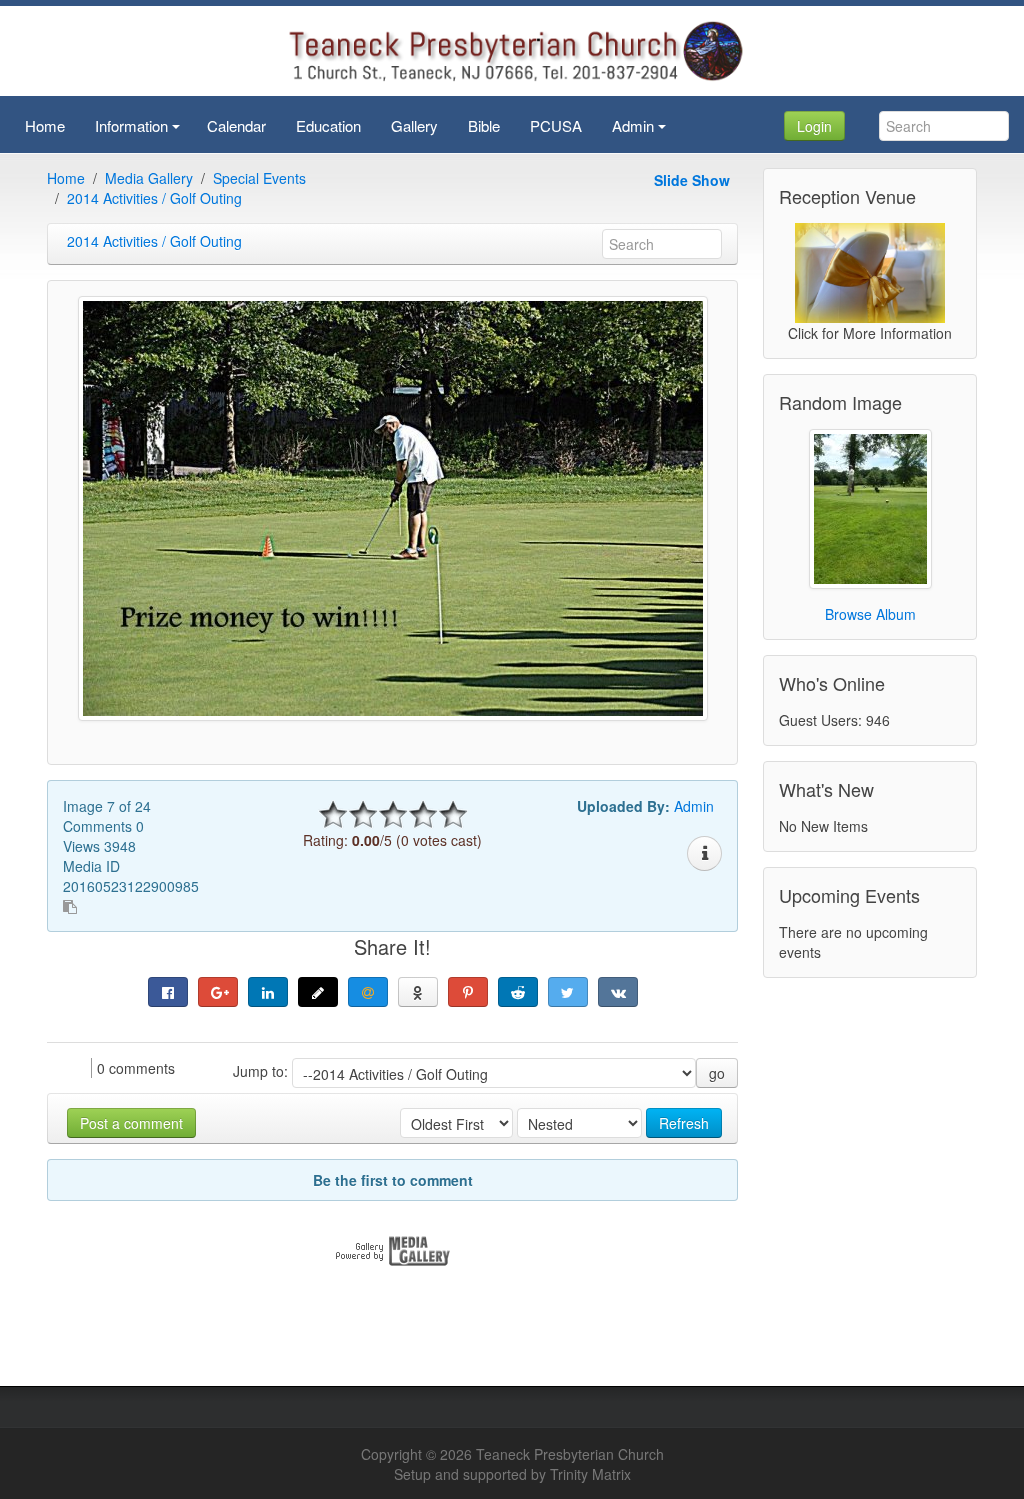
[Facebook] (168, 992)
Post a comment (131, 1123)
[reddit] (518, 992)
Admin (694, 806)
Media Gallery (149, 178)
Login (814, 126)
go (717, 1073)
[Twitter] (568, 992)
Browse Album (870, 614)
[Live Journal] (318, 992)
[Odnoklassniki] (418, 992)
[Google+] (218, 992)
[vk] (618, 992)
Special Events (259, 178)
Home (66, 178)
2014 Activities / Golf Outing (154, 198)
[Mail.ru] (368, 992)
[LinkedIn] (268, 992)
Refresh (684, 1123)
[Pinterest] (468, 992)
